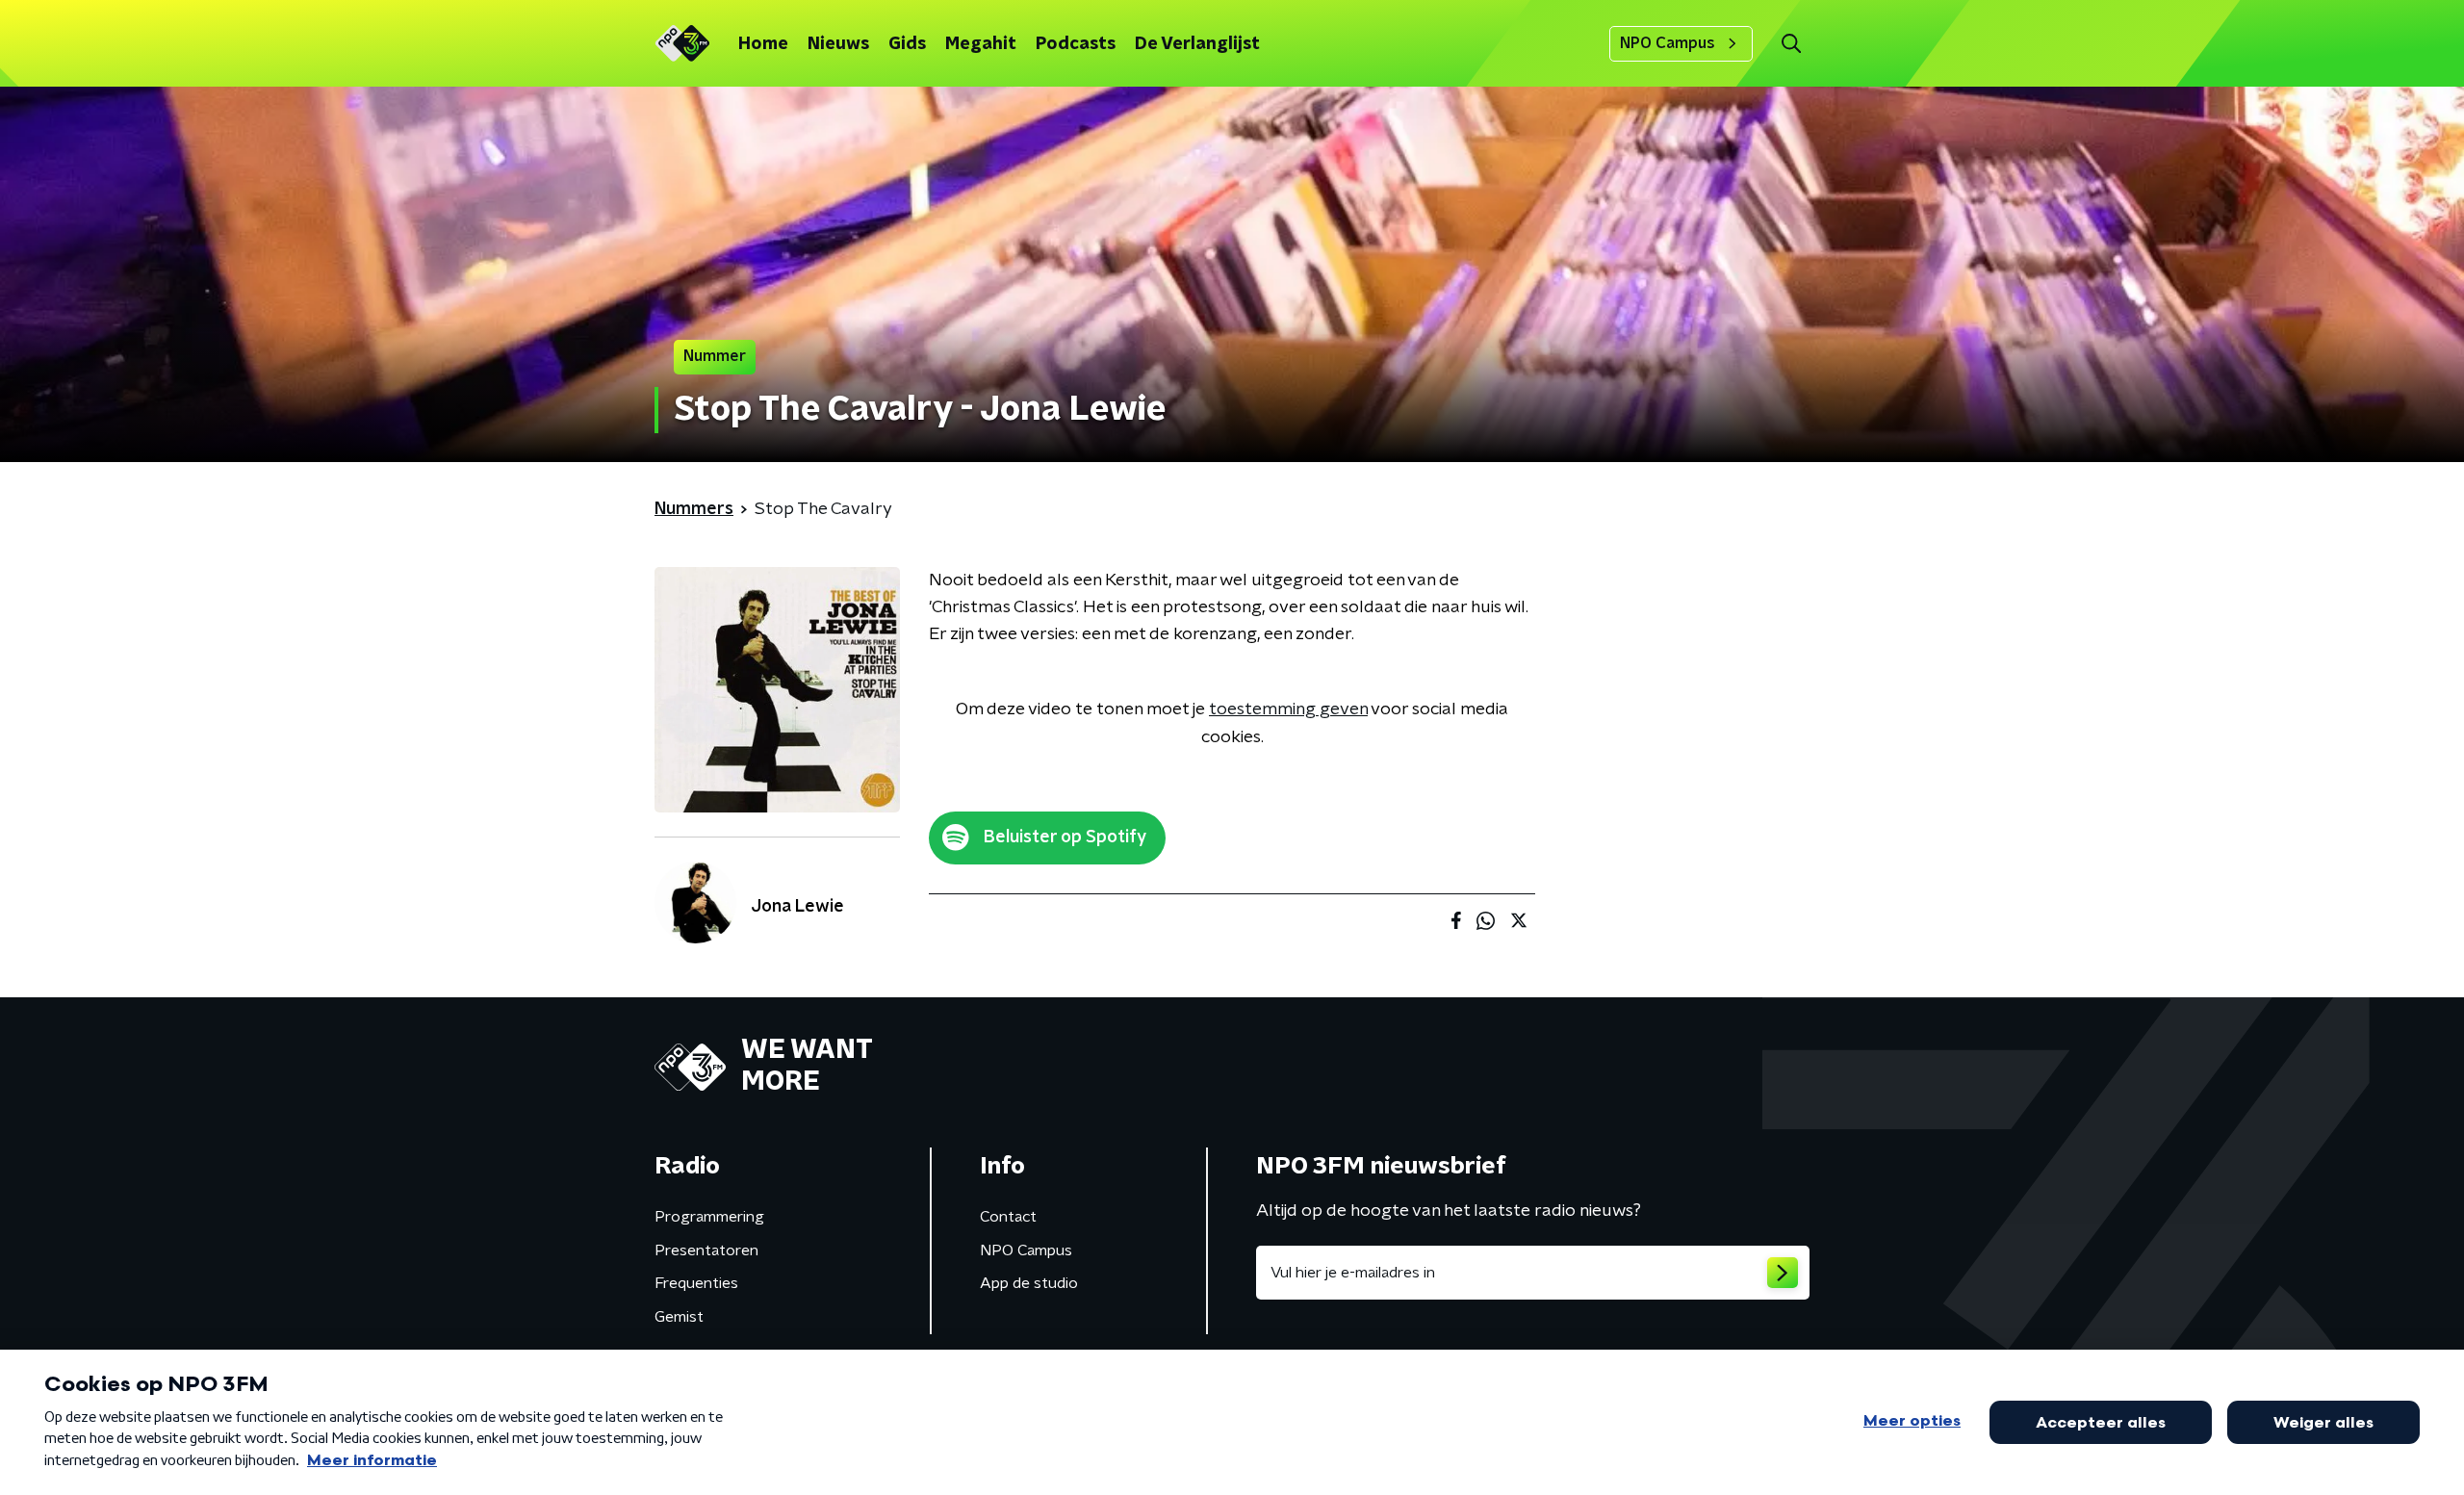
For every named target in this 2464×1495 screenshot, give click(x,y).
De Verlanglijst (1197, 44)
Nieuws (838, 44)
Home (763, 44)
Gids (907, 44)
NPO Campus (1668, 43)
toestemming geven (1288, 709)
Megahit (981, 44)
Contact (1008, 1217)
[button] (1791, 44)
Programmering (709, 1217)
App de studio (1029, 1283)
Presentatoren (706, 1250)
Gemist (679, 1317)
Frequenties (696, 1283)
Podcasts (1076, 44)
